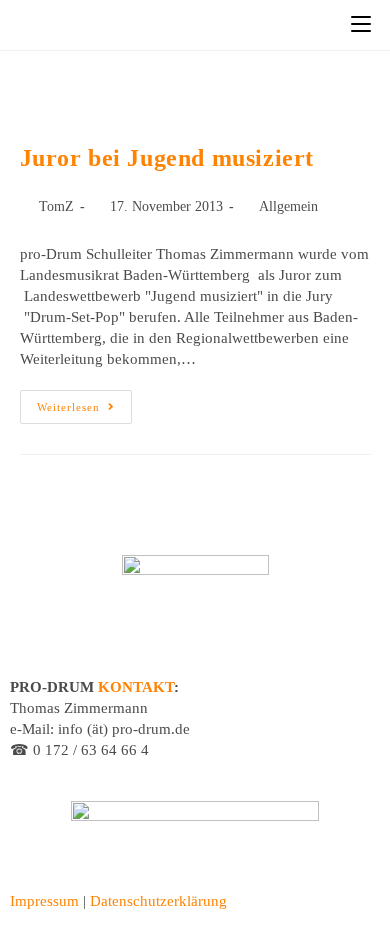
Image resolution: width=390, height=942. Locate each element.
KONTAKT (136, 687)
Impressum (44, 901)
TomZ (56, 206)
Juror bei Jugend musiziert (167, 158)
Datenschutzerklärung (158, 901)
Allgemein (288, 206)
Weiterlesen (84, 401)
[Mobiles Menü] (361, 24)
